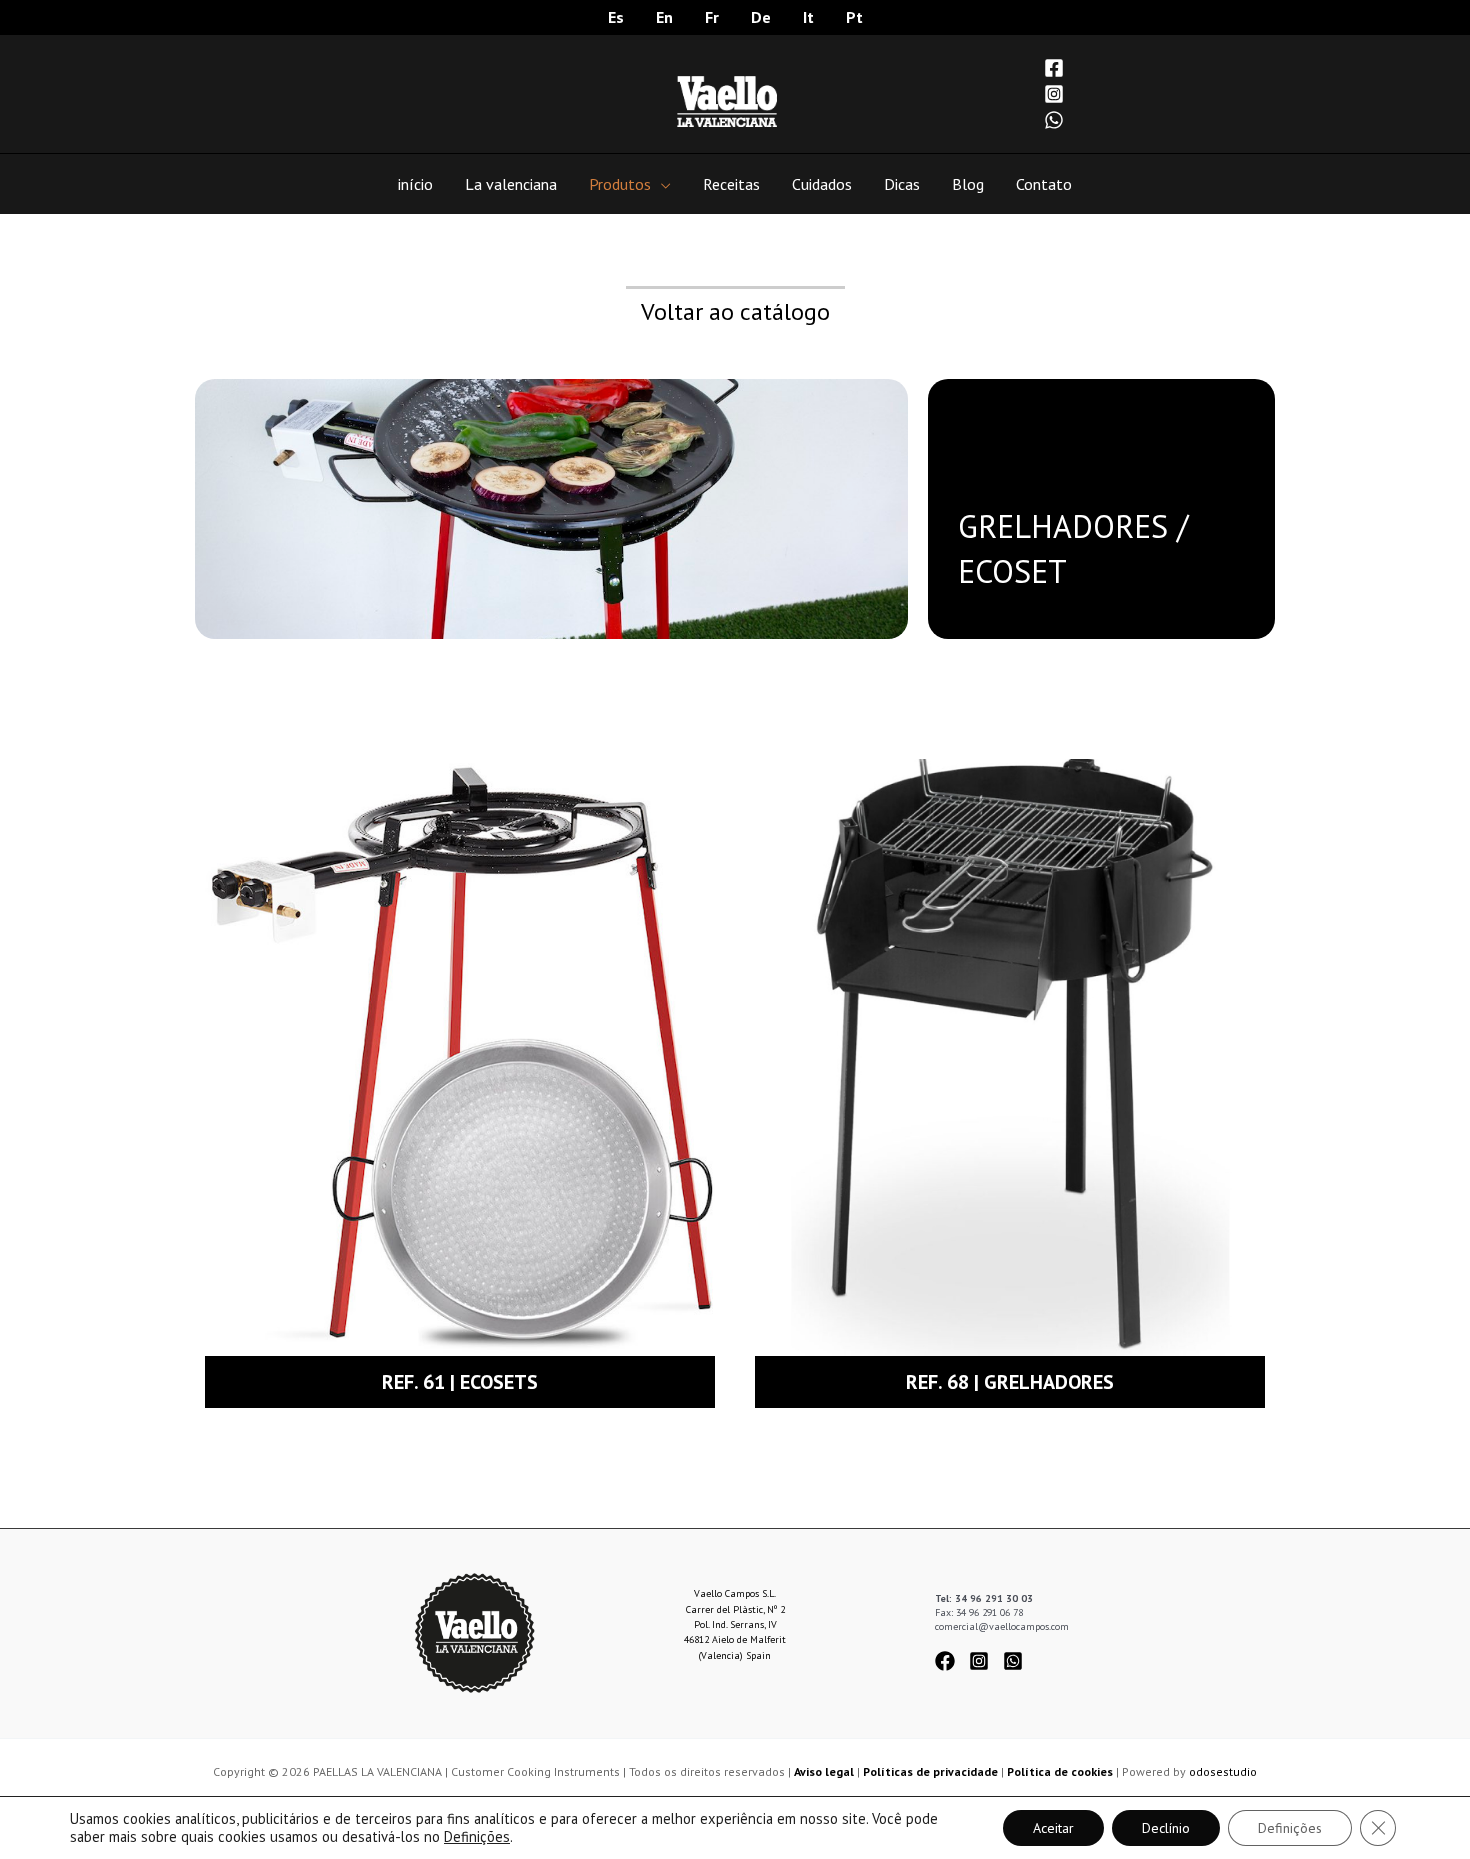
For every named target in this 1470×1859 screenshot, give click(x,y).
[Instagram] (1054, 94)
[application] (661, 184)
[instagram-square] (984, 1661)
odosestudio (1223, 1771)
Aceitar (1053, 1828)
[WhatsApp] (1054, 120)
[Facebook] (1054, 68)
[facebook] (950, 1661)
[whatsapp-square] (1016, 1661)
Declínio (1166, 1828)
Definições (477, 1837)
